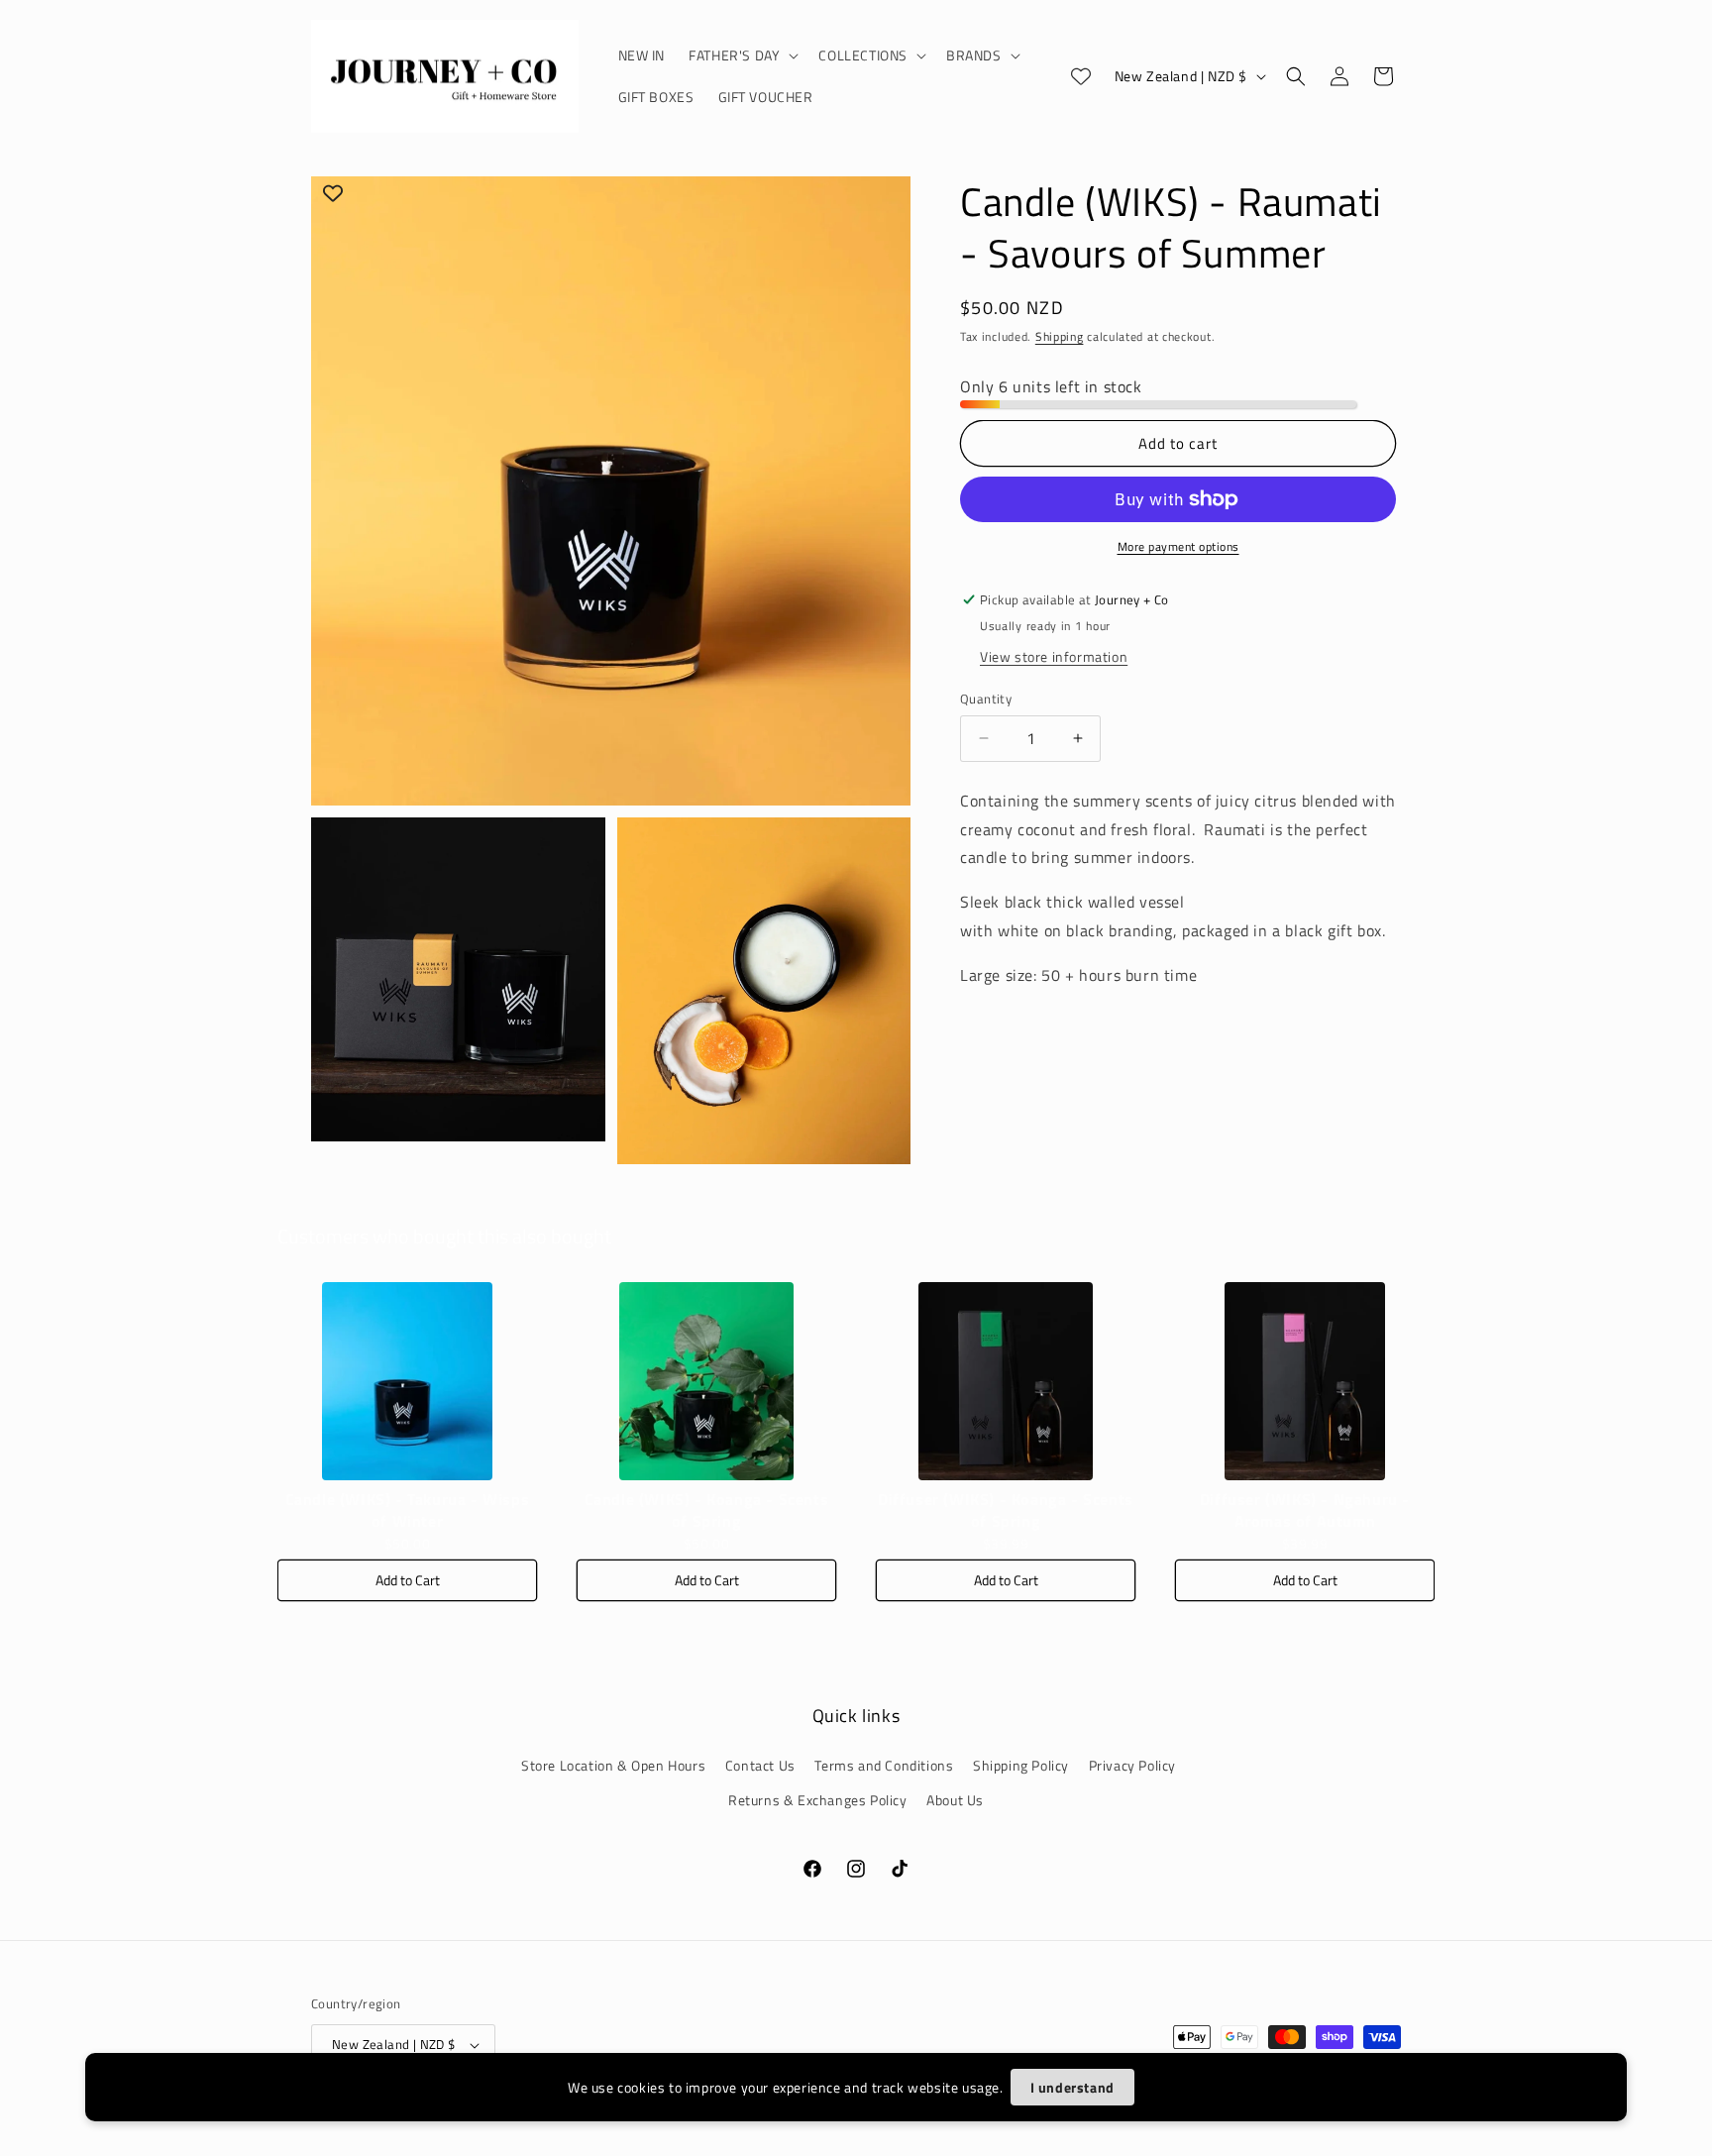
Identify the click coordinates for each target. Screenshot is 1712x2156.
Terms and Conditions (884, 1765)
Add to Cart (408, 1580)
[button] (742, 55)
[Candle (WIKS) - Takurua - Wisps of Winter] (407, 1381)
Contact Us (760, 1765)
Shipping (1060, 336)
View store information (1054, 656)
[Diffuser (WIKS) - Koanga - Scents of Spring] (1006, 1381)
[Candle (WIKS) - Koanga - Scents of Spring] (706, 1381)
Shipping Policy (1021, 1765)
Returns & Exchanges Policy (818, 1800)
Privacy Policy (1132, 1765)
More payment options (1178, 547)
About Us (955, 1800)
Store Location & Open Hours (613, 1765)
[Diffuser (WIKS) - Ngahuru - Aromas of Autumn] (1305, 1381)
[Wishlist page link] (1081, 76)
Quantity (986, 699)
